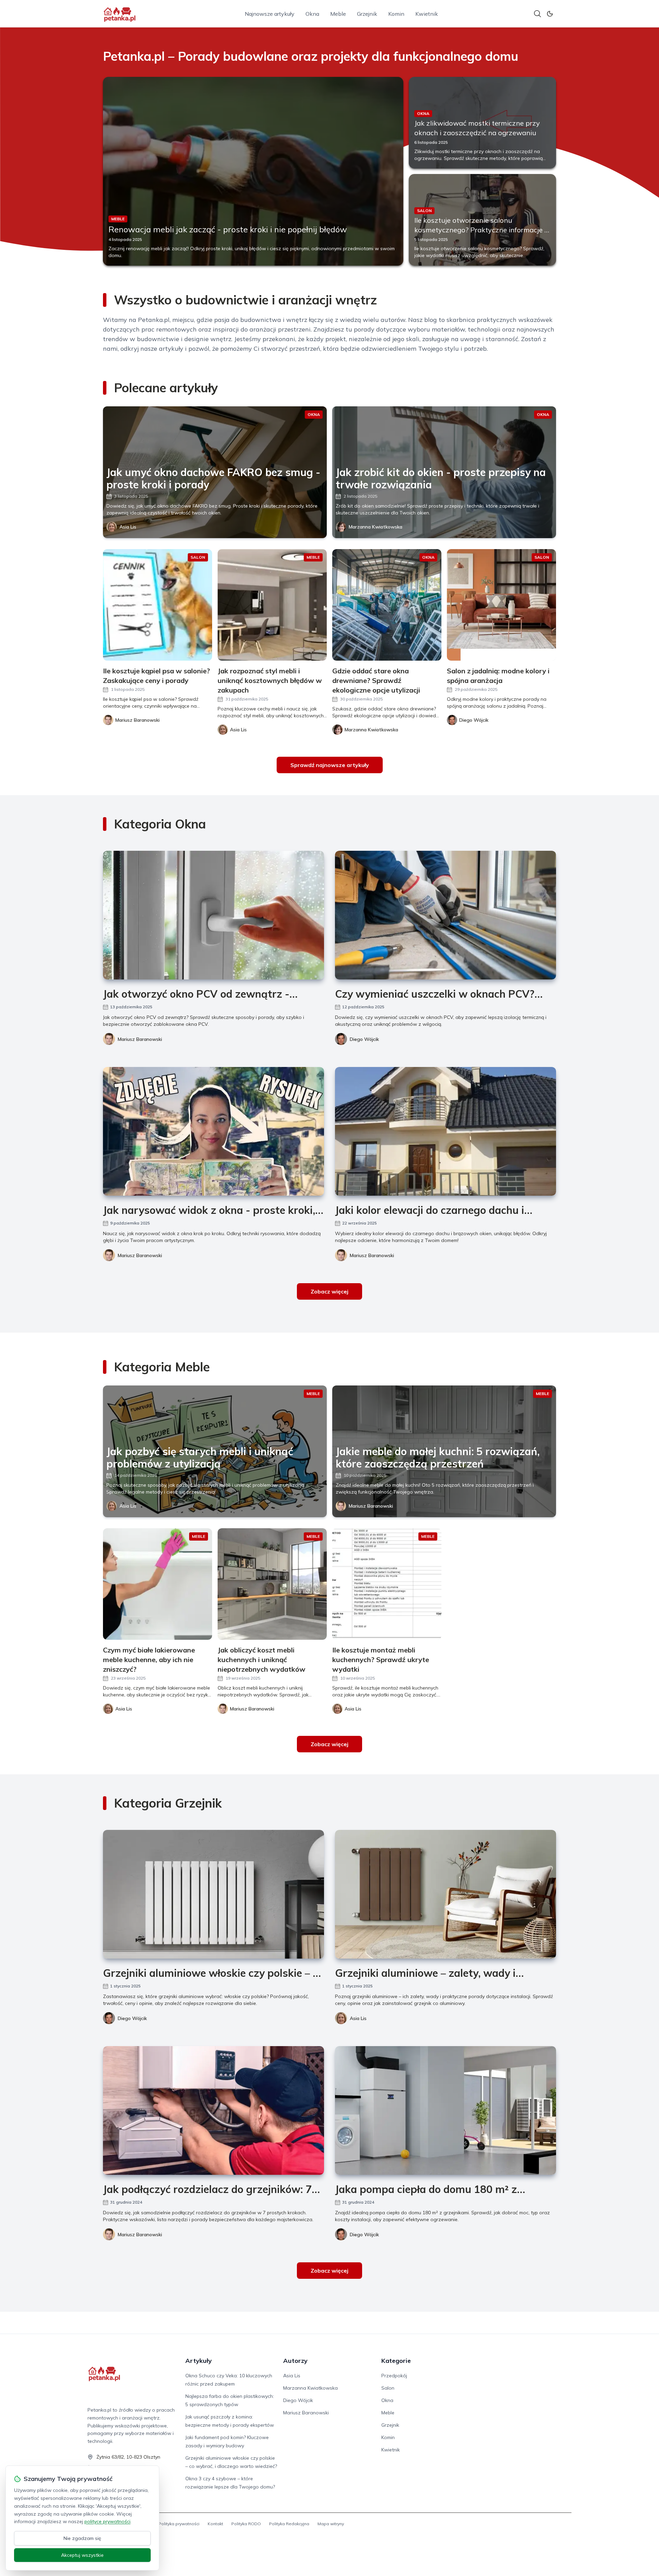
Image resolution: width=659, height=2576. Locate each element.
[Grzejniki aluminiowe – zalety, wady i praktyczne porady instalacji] (446, 1894)
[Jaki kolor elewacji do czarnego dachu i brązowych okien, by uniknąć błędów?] (446, 1131)
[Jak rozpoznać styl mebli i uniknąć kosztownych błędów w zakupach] (272, 605)
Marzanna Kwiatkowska (375, 527)
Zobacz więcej (329, 1291)
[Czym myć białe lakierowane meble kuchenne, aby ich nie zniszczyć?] (158, 1584)
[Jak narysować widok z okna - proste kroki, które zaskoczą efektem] (213, 1131)
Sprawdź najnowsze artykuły (330, 765)
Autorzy (295, 2361)
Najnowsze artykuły (270, 14)
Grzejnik (367, 14)
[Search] (537, 14)
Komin (396, 14)
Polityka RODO (246, 2524)
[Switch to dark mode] (550, 14)
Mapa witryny (331, 2524)
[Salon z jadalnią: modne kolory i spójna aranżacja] (501, 605)
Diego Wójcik (364, 1039)
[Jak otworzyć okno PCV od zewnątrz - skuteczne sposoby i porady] (213, 915)
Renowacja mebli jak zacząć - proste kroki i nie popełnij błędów (228, 229)
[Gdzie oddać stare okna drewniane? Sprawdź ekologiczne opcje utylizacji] (387, 605)
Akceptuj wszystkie (82, 2555)
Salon (388, 2388)
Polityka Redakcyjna (289, 2524)
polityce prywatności (107, 2521)
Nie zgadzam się (82, 2538)
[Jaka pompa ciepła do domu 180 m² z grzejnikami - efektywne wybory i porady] (446, 2110)
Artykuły (199, 2361)
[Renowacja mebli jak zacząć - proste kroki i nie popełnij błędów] (253, 171)
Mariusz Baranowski (140, 1039)
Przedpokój (394, 2376)
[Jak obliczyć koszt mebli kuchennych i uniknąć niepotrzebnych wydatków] (272, 1584)
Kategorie (396, 2361)
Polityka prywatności (179, 2524)
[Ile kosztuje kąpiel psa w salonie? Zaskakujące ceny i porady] (158, 605)
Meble (338, 14)
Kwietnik (427, 14)
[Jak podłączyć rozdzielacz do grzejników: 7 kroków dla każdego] (213, 2110)
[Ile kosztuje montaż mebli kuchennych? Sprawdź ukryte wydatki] (387, 1584)
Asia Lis (128, 527)
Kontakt (215, 2524)
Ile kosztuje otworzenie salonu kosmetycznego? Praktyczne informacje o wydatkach (481, 230)
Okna (312, 14)
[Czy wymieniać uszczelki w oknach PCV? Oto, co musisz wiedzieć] (446, 915)
